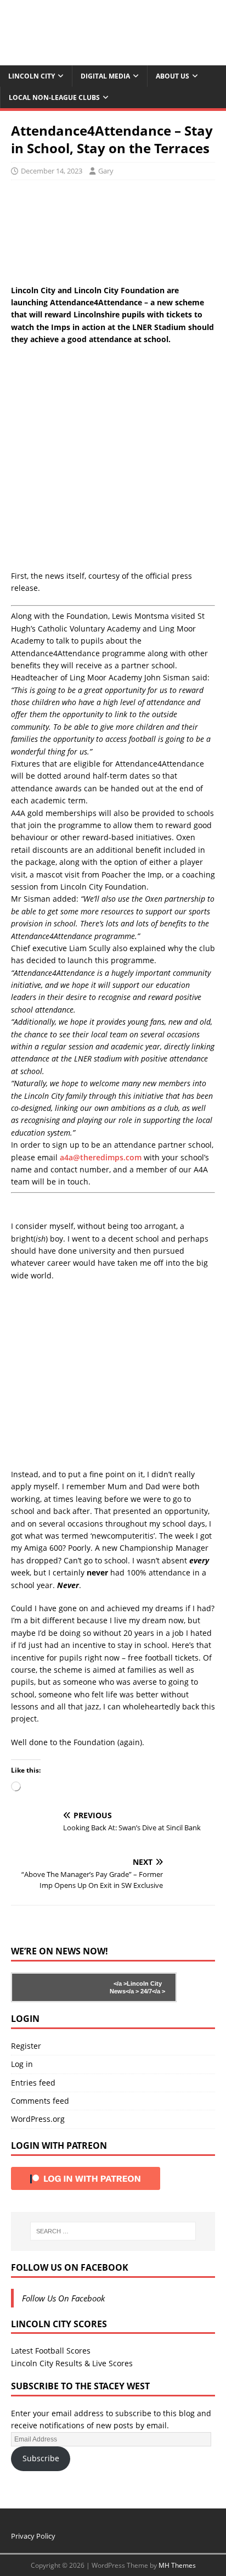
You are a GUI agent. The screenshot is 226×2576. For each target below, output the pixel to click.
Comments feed (40, 2101)
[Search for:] (113, 2231)
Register (26, 2046)
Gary (106, 171)
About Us (173, 76)
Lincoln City (32, 76)
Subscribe (41, 2458)
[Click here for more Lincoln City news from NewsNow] (56, 1987)
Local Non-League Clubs (54, 97)
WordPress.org (38, 2119)
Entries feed (33, 2083)
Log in (22, 2064)
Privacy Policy (33, 2536)
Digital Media (105, 76)
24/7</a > (152, 1991)
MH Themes (177, 2565)
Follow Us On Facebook (70, 2267)
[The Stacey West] (113, 59)
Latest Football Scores (51, 2351)
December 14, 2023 (52, 171)
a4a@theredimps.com (101, 1157)
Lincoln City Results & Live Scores (72, 2363)
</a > (120, 1983)
